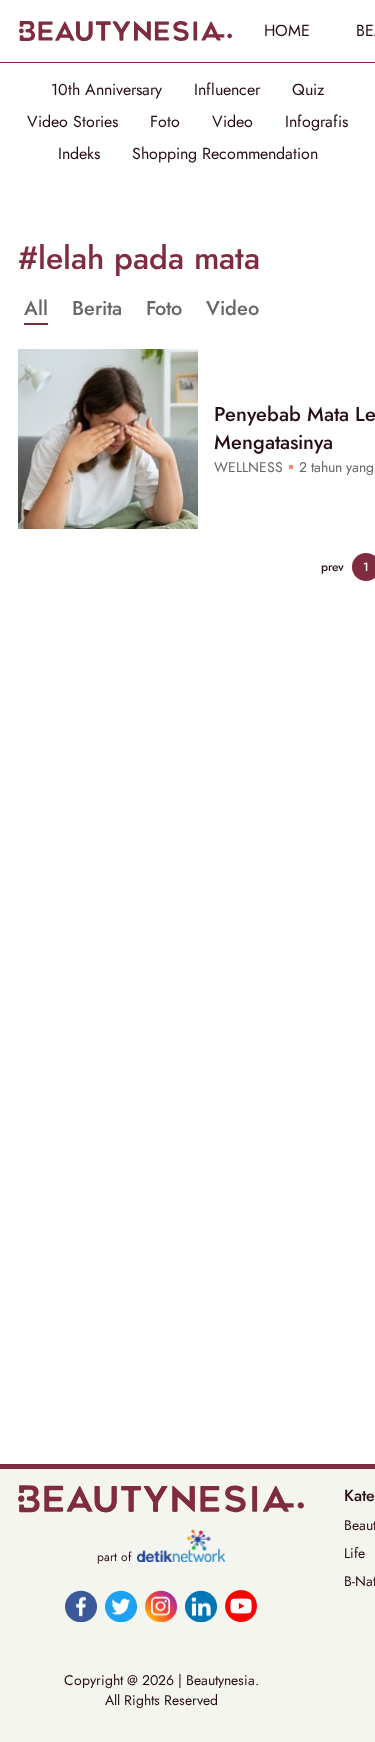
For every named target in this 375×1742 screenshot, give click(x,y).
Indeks (79, 154)
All (36, 309)
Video (232, 122)
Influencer (227, 90)
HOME (287, 30)
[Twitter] (121, 1606)
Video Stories (72, 122)
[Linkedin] (201, 1606)
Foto (165, 122)
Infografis (316, 122)
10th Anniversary (106, 90)
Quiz (308, 90)
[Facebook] (81, 1606)
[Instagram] (161, 1606)
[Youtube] (241, 1606)
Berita (97, 309)
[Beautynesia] (125, 31)
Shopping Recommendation (225, 154)
